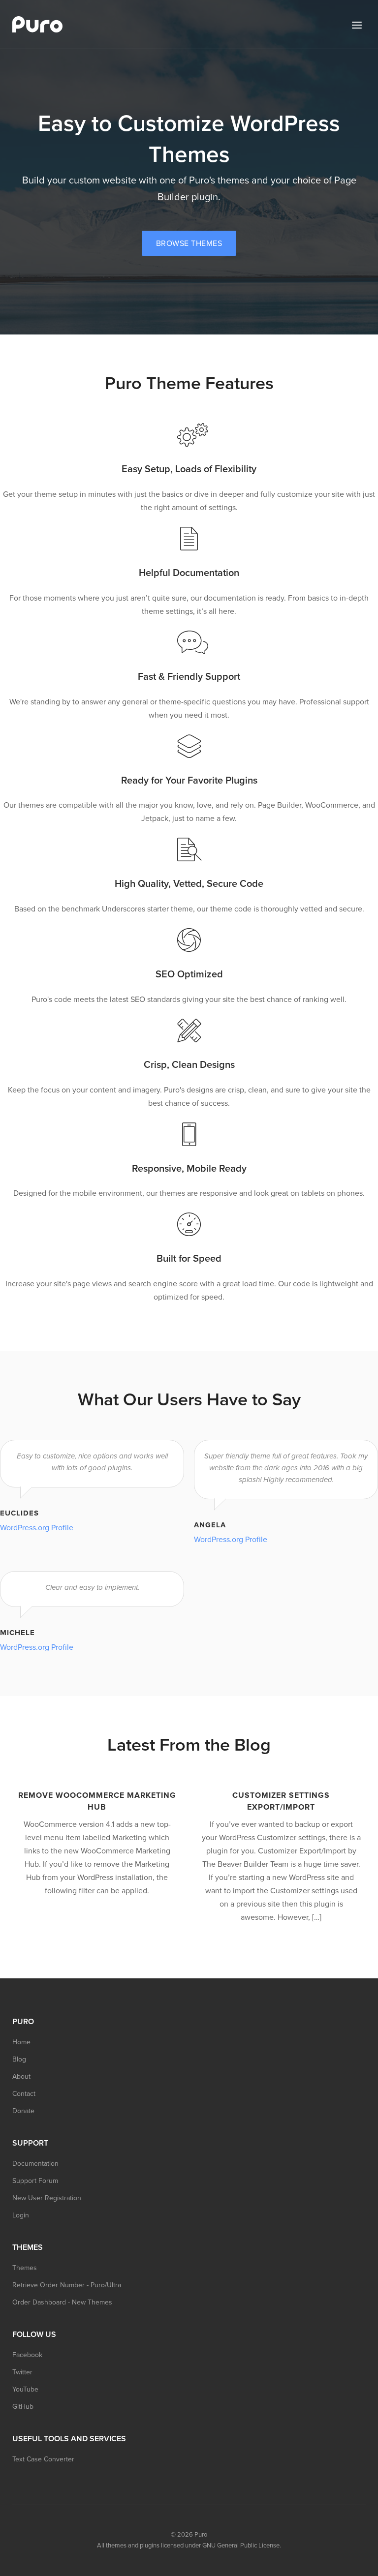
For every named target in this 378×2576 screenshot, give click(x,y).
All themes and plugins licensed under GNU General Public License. (189, 2546)
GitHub (23, 2407)
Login (21, 2215)
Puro (201, 2535)
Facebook (27, 2355)
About (21, 2076)
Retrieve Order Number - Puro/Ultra (67, 2285)
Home (21, 2042)
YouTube (25, 2389)
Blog (19, 2059)
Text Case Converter (43, 2459)
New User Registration (47, 2198)
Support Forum (35, 2181)
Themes (25, 2268)
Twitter (22, 2372)
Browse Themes (189, 243)
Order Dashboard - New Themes (62, 2302)
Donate (23, 2111)
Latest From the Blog (189, 1745)
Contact (24, 2094)
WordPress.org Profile (37, 1528)
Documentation (35, 2164)
